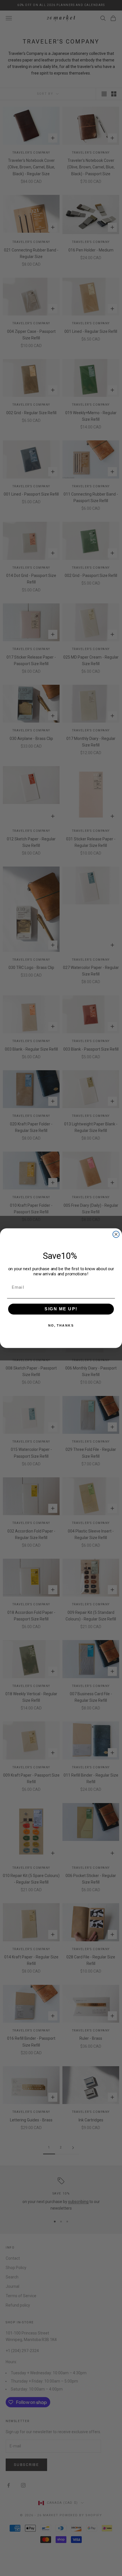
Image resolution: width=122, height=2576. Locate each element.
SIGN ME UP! (61, 1309)
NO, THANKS (61, 1325)
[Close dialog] (116, 1234)
